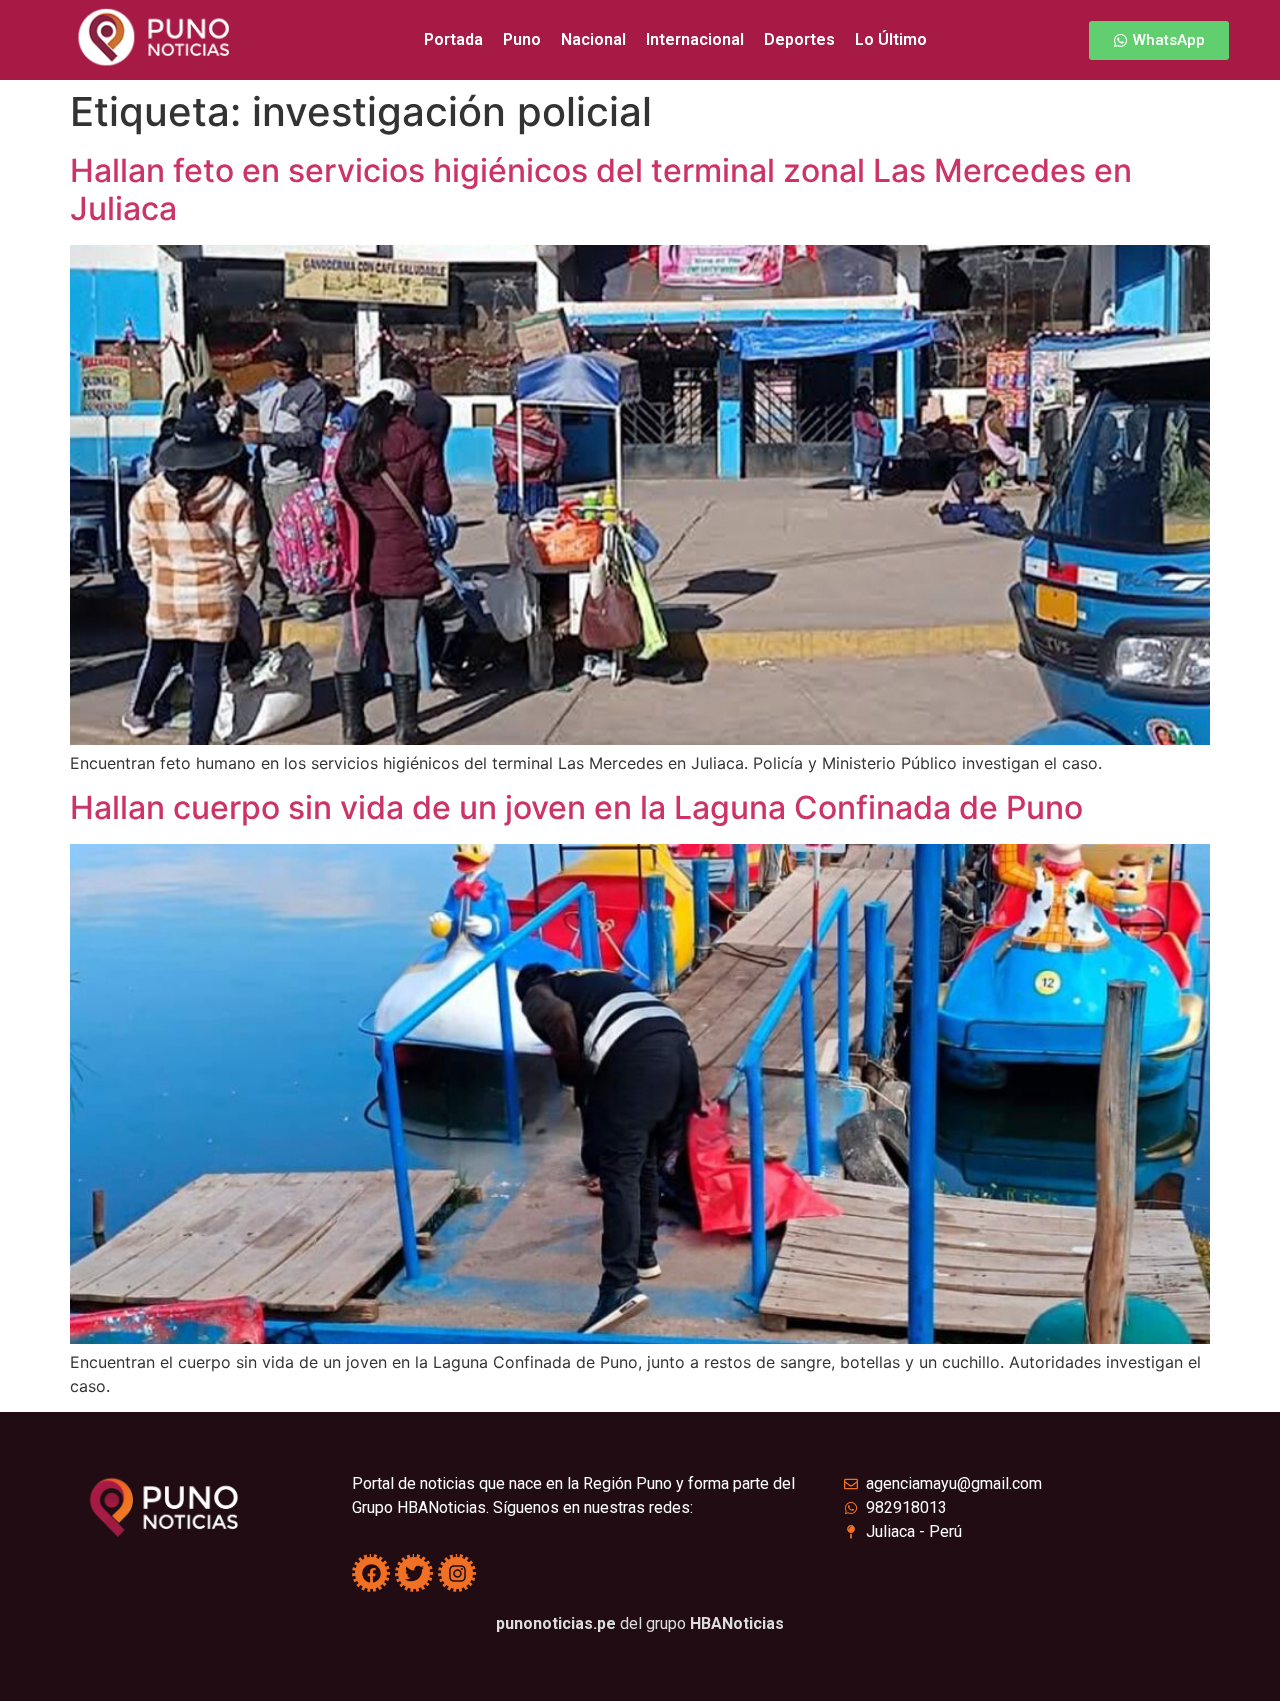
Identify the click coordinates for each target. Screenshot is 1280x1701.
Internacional (695, 39)
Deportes (799, 39)
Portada (453, 39)
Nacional (593, 39)
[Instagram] (457, 1573)
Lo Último (891, 39)
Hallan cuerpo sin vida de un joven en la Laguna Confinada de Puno (576, 807)
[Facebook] (371, 1573)
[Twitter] (414, 1573)
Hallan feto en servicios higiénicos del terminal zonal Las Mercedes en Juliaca (601, 189)
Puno (522, 39)
